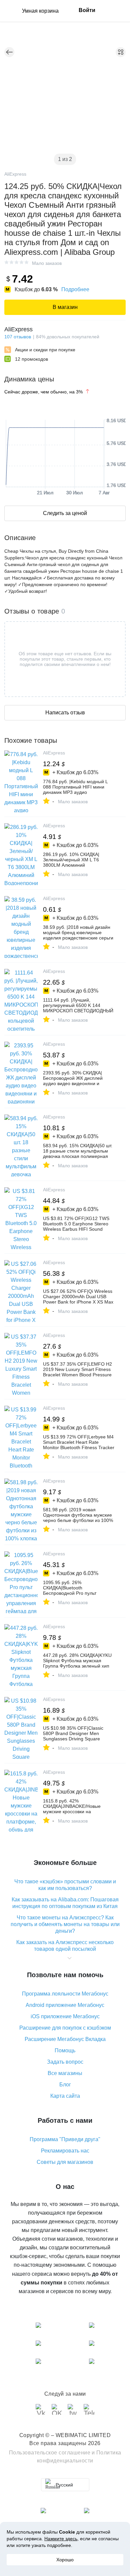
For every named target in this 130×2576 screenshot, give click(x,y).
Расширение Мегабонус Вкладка (65, 2039)
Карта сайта (65, 2096)
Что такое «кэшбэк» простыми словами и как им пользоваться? (65, 1885)
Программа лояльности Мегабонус (65, 1994)
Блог (65, 2085)
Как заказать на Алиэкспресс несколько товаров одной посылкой (65, 1946)
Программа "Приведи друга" (65, 2139)
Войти (87, 10)
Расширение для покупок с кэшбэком (65, 2028)
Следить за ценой (65, 513)
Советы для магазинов (65, 2162)
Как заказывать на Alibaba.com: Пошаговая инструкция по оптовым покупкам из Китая (65, 1903)
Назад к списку (9, 52)
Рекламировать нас (65, 2151)
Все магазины (65, 2073)
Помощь (65, 2050)
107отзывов (18, 337)
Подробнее (75, 289)
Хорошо (65, 2560)
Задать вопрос (65, 2062)
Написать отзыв (65, 713)
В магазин (65, 307)
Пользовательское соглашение (50, 2453)
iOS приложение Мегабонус (65, 2016)
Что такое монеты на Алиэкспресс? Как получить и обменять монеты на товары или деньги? (65, 1924)
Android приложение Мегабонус (65, 2005)
